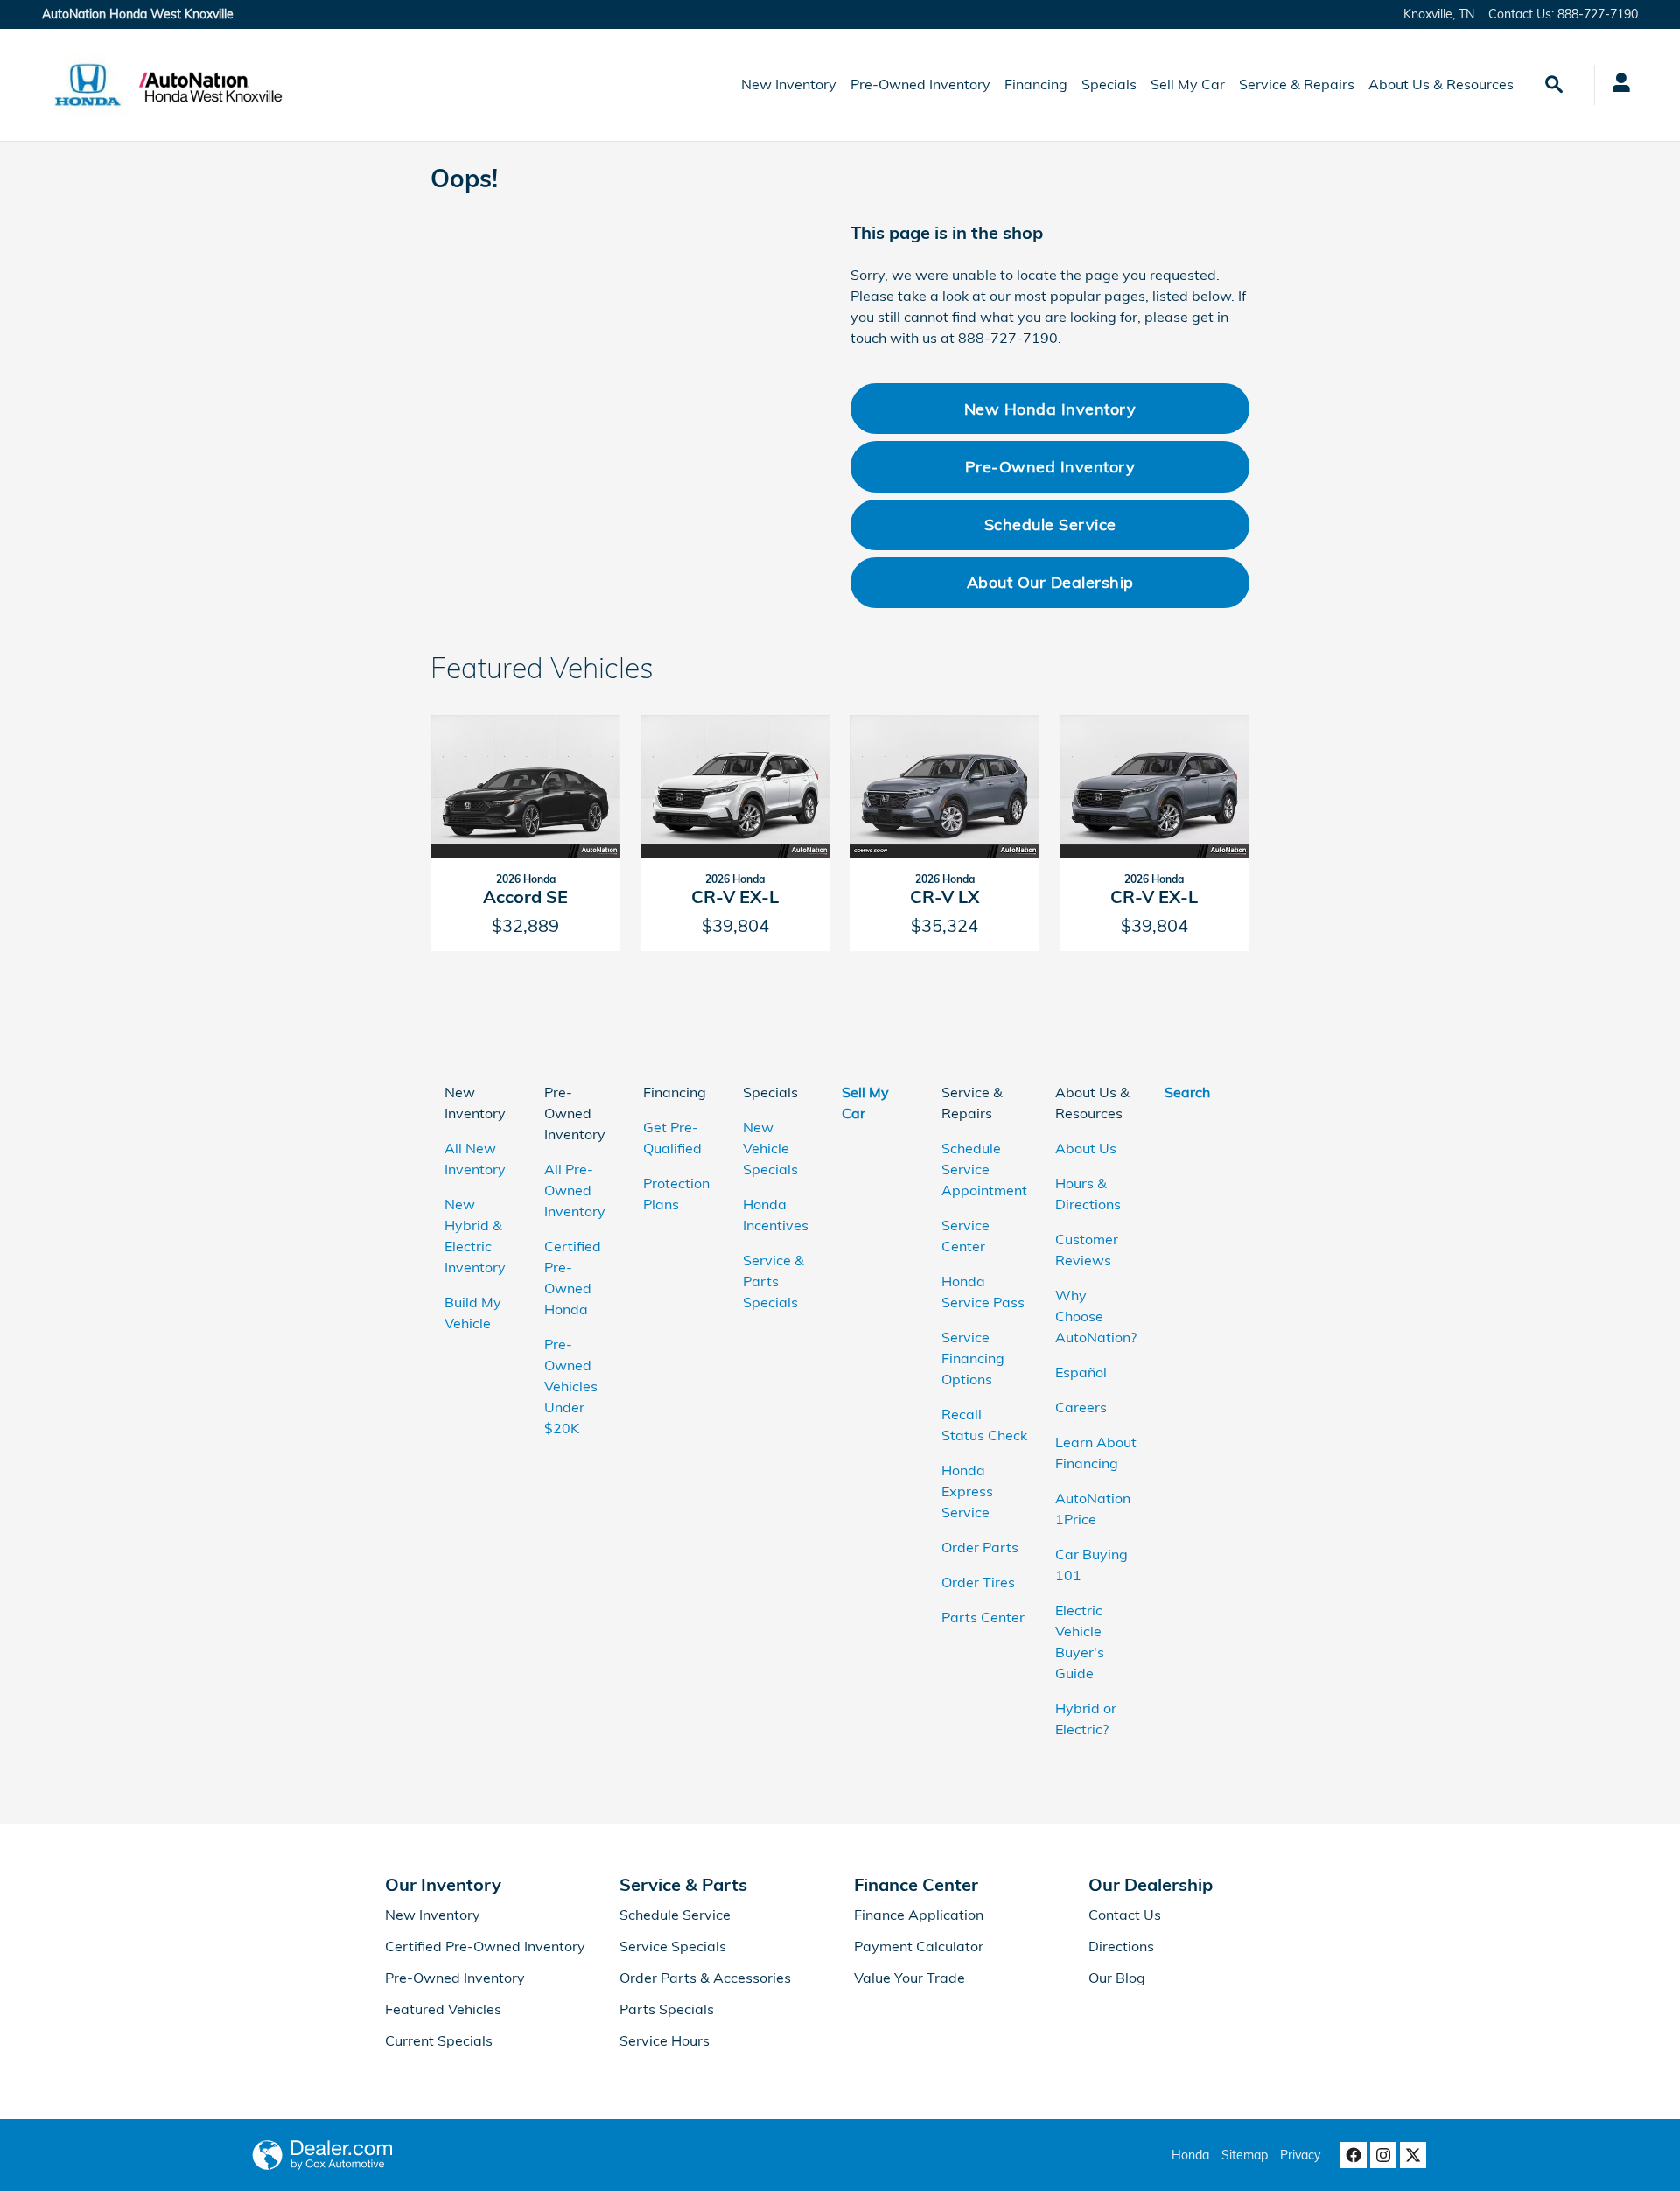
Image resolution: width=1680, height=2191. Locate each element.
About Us (1086, 1148)
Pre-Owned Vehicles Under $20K (571, 1386)
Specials (1109, 84)
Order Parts (980, 1547)
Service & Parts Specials (773, 1281)
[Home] (88, 85)
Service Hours (665, 2040)
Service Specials (673, 1946)
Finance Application (919, 1914)
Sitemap (1245, 2155)
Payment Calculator (919, 1946)
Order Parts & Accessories (705, 1977)
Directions (1121, 1946)
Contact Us (1125, 1914)
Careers (1081, 1407)
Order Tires (978, 1582)
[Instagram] (1383, 2155)
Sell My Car (1188, 84)
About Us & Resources (1441, 84)
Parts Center (983, 1617)
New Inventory (789, 84)
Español (1081, 1372)
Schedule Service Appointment (984, 1169)
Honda (1190, 2155)
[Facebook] (1354, 2155)
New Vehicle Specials (770, 1148)
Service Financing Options (973, 1358)
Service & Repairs (1297, 84)
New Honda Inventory (1050, 409)
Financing (1036, 84)
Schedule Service (1050, 524)
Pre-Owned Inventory (920, 84)
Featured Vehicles (443, 2009)
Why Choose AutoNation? (1096, 1316)
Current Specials (439, 2040)
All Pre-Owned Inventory (575, 1190)
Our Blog (1117, 1977)
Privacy (1300, 2155)
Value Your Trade (910, 1977)
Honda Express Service (967, 1491)
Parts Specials (667, 2009)
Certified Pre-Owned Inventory (485, 1946)
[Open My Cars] (1617, 85)
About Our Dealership (1050, 582)
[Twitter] (1413, 2155)
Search (1187, 1092)
